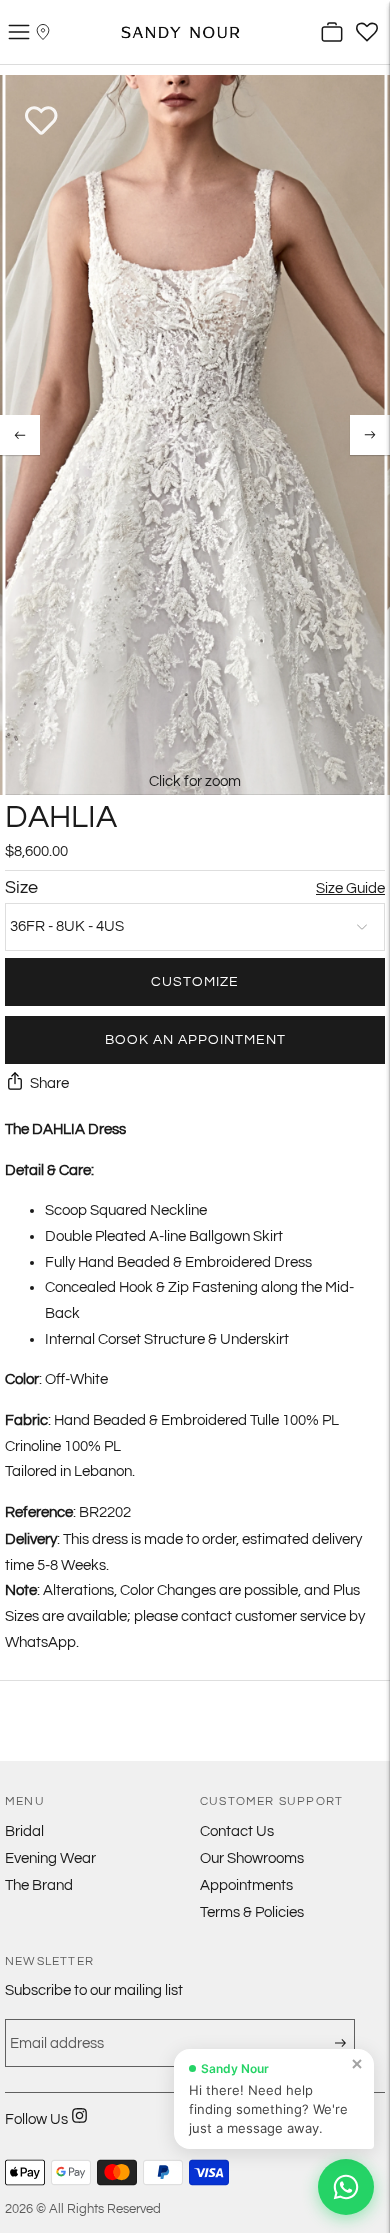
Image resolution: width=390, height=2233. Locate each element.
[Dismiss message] (357, 2064)
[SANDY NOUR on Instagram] (79, 2128)
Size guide (350, 888)
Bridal (24, 1831)
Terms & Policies (252, 1912)
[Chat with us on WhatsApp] (346, 2187)
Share (49, 1083)
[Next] (370, 435)
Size (21, 887)
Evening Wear (50, 1858)
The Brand (39, 1885)
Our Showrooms (252, 1858)
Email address (51, 2028)
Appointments (246, 1885)
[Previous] (20, 435)
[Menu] (19, 32)
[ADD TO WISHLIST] (41, 121)
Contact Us (237, 1831)
